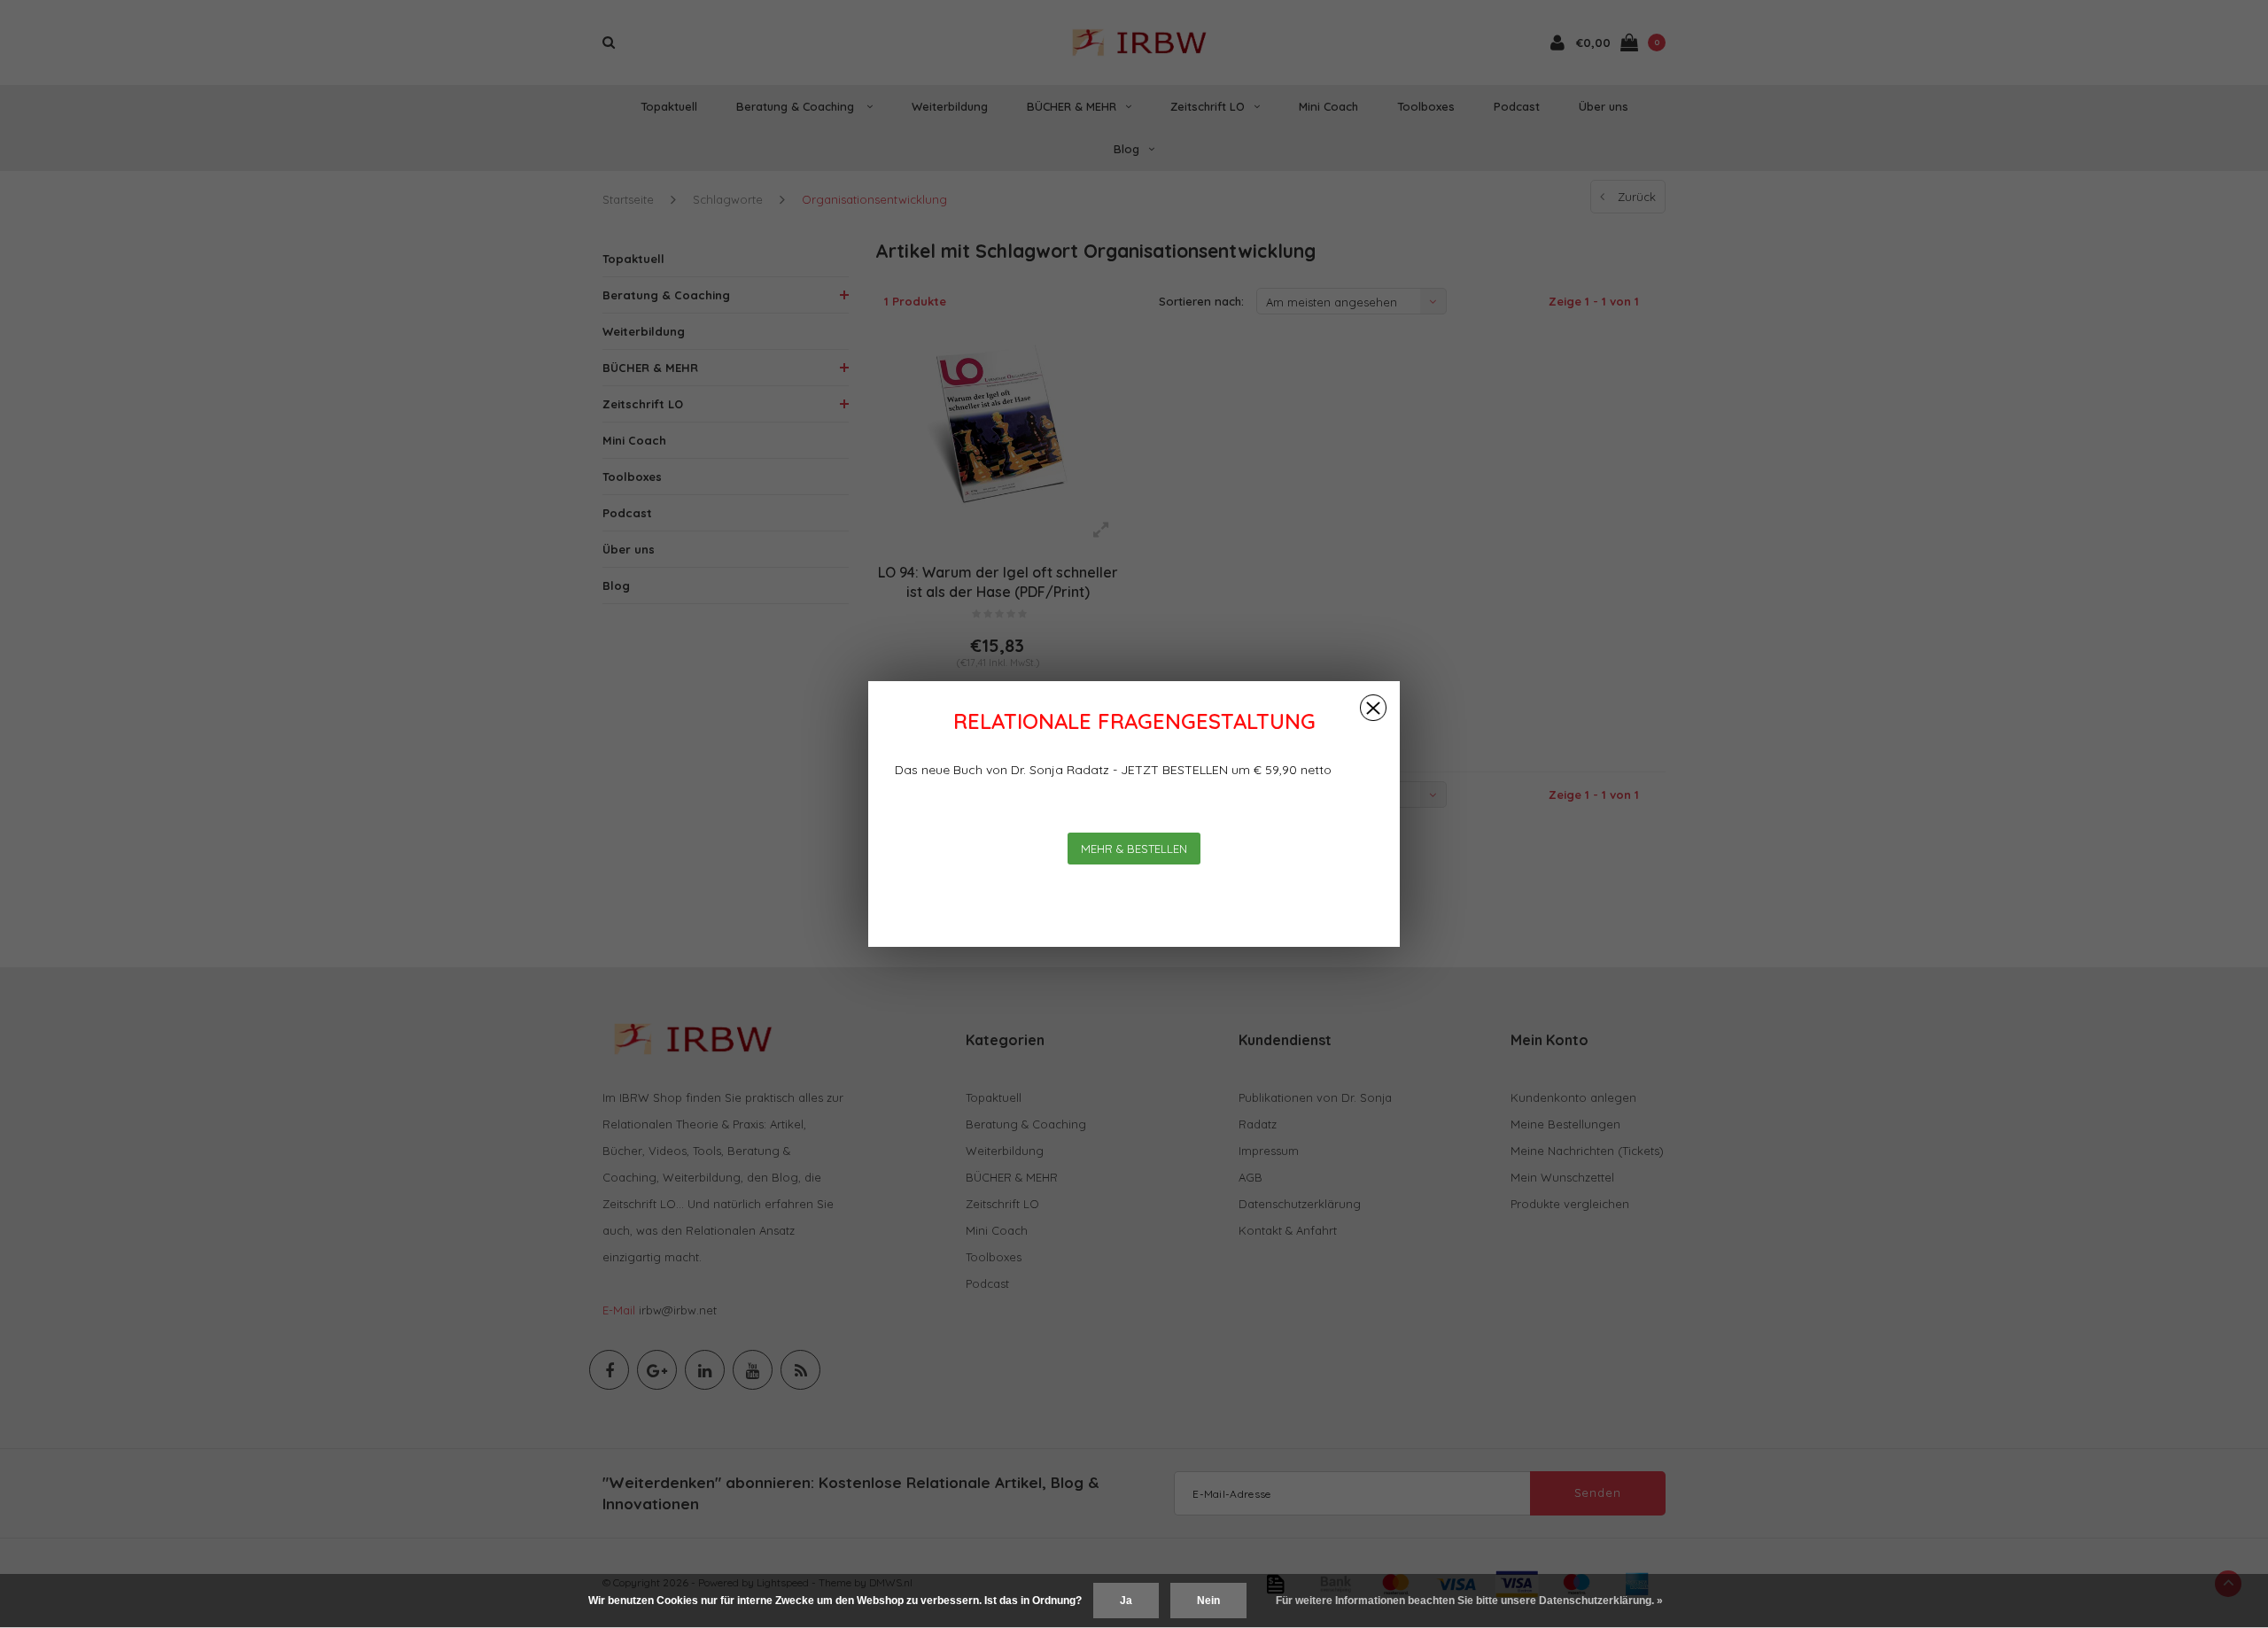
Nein (1208, 1601)
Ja (1126, 1601)
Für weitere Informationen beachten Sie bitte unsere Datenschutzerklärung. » (1469, 1601)
